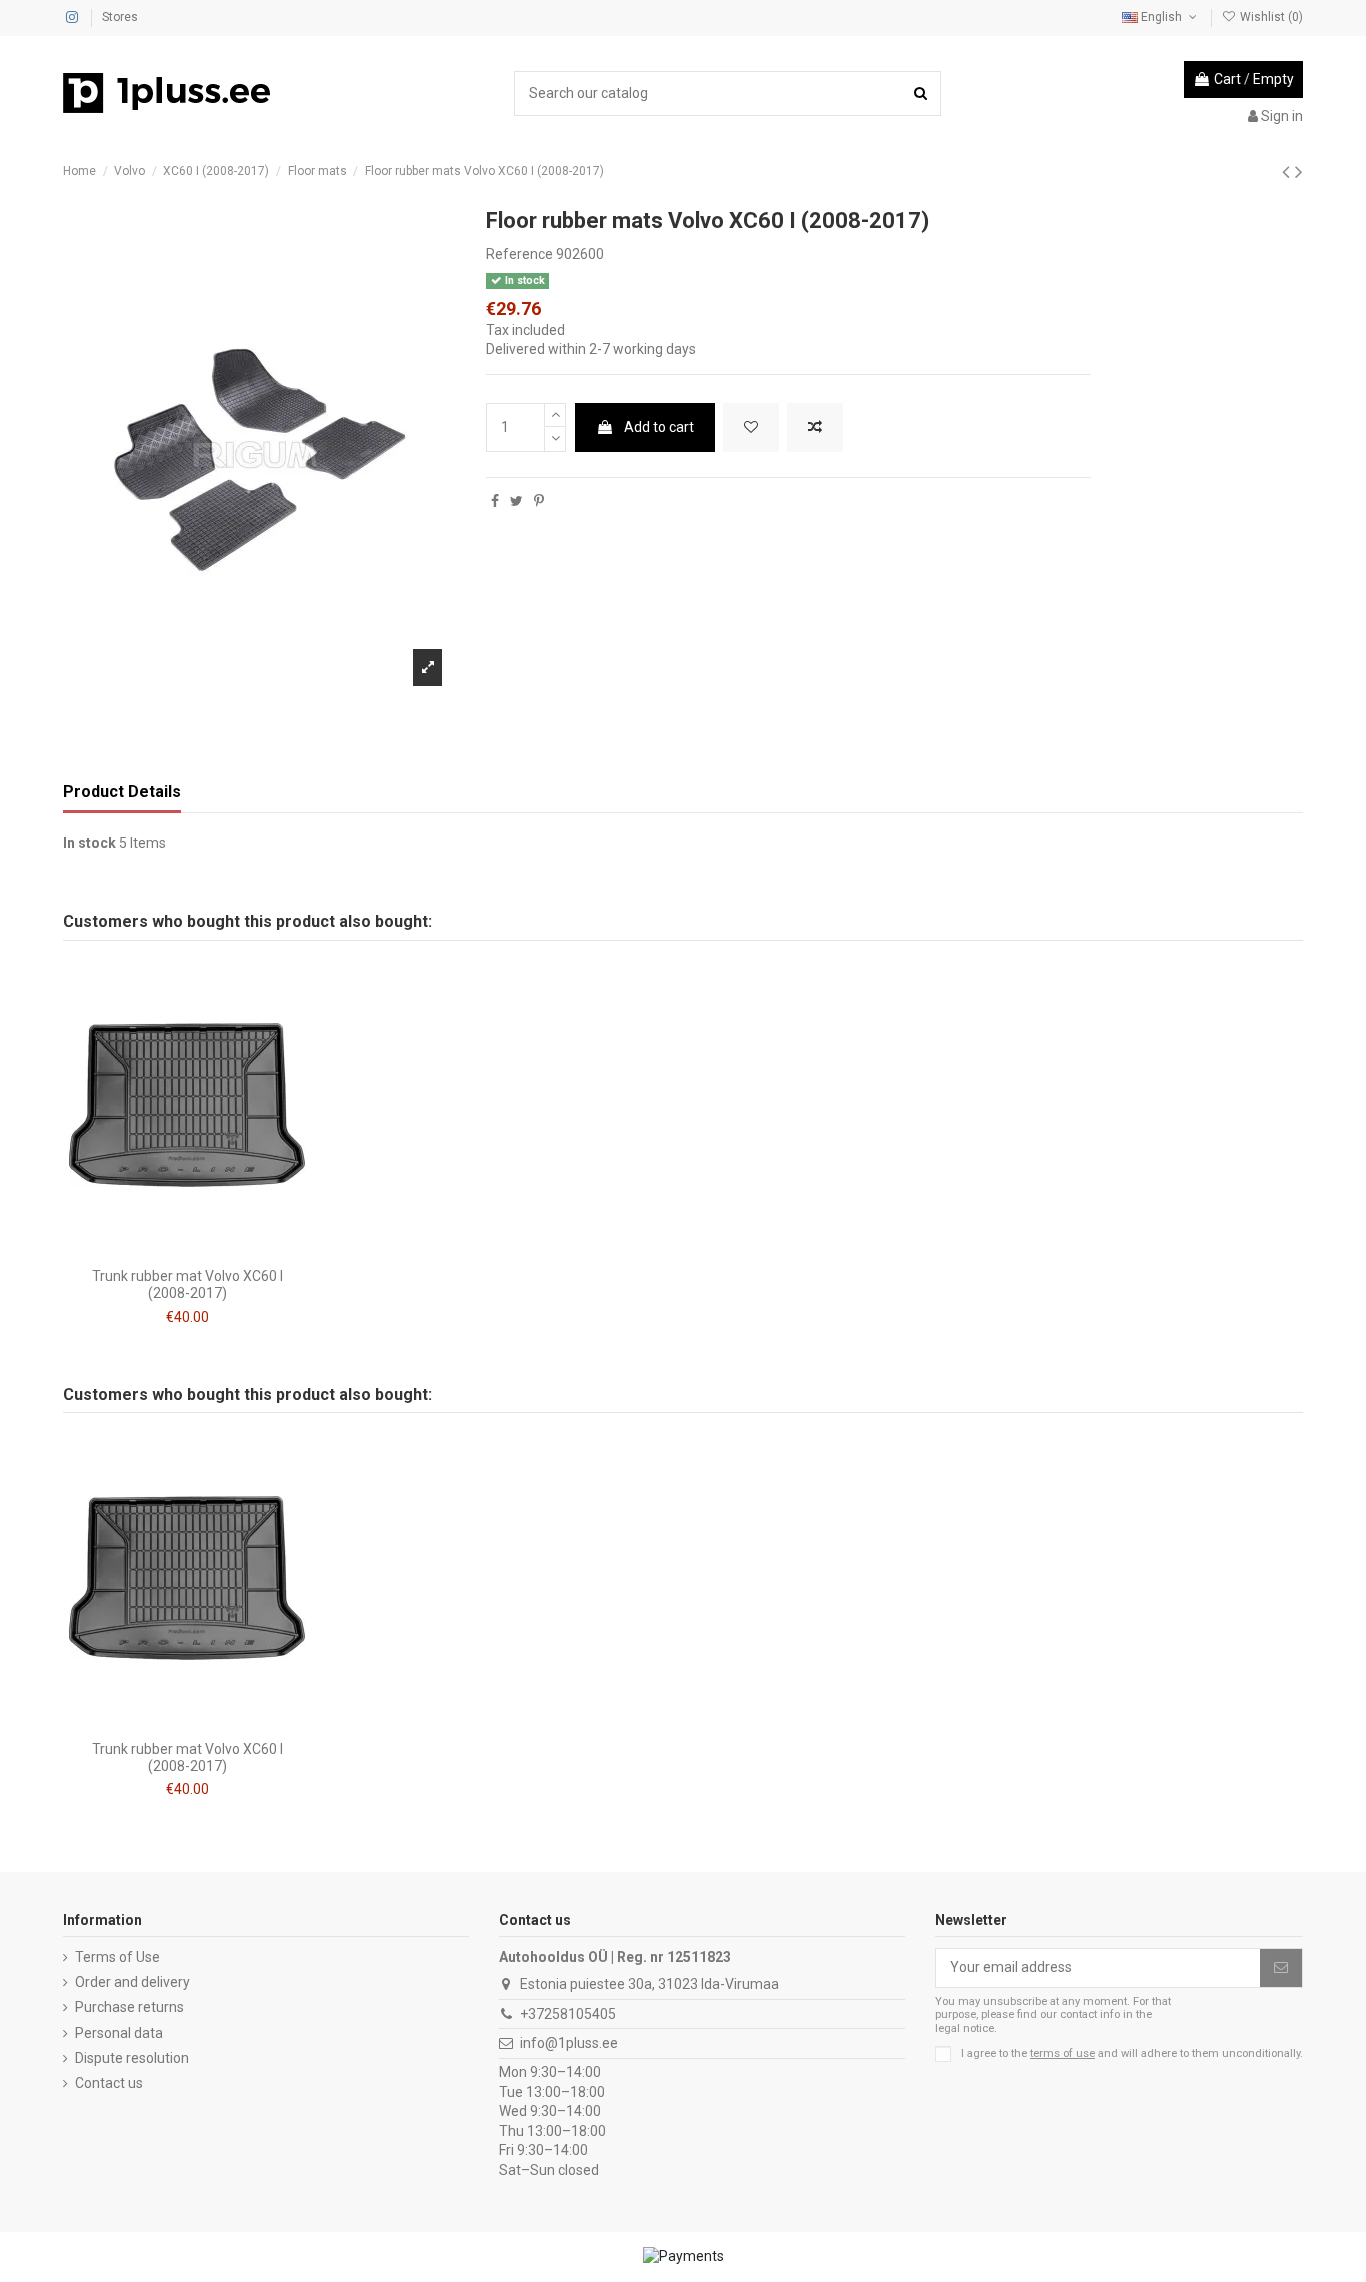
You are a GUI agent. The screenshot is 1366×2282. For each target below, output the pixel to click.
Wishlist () (1270, 17)
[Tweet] (516, 501)
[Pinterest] (539, 501)
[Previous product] (1288, 172)
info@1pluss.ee (569, 2043)
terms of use (1062, 2053)
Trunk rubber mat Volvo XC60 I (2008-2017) (187, 1284)
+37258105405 (568, 2014)
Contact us (109, 2083)
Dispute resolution (132, 2058)
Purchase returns (129, 2007)
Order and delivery (132, 1982)
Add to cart (659, 427)
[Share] (495, 501)
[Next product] (1299, 172)
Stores (120, 17)
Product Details (122, 791)
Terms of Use (117, 1957)
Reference (519, 254)
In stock (89, 843)
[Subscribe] (1281, 1968)
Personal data (119, 2033)
